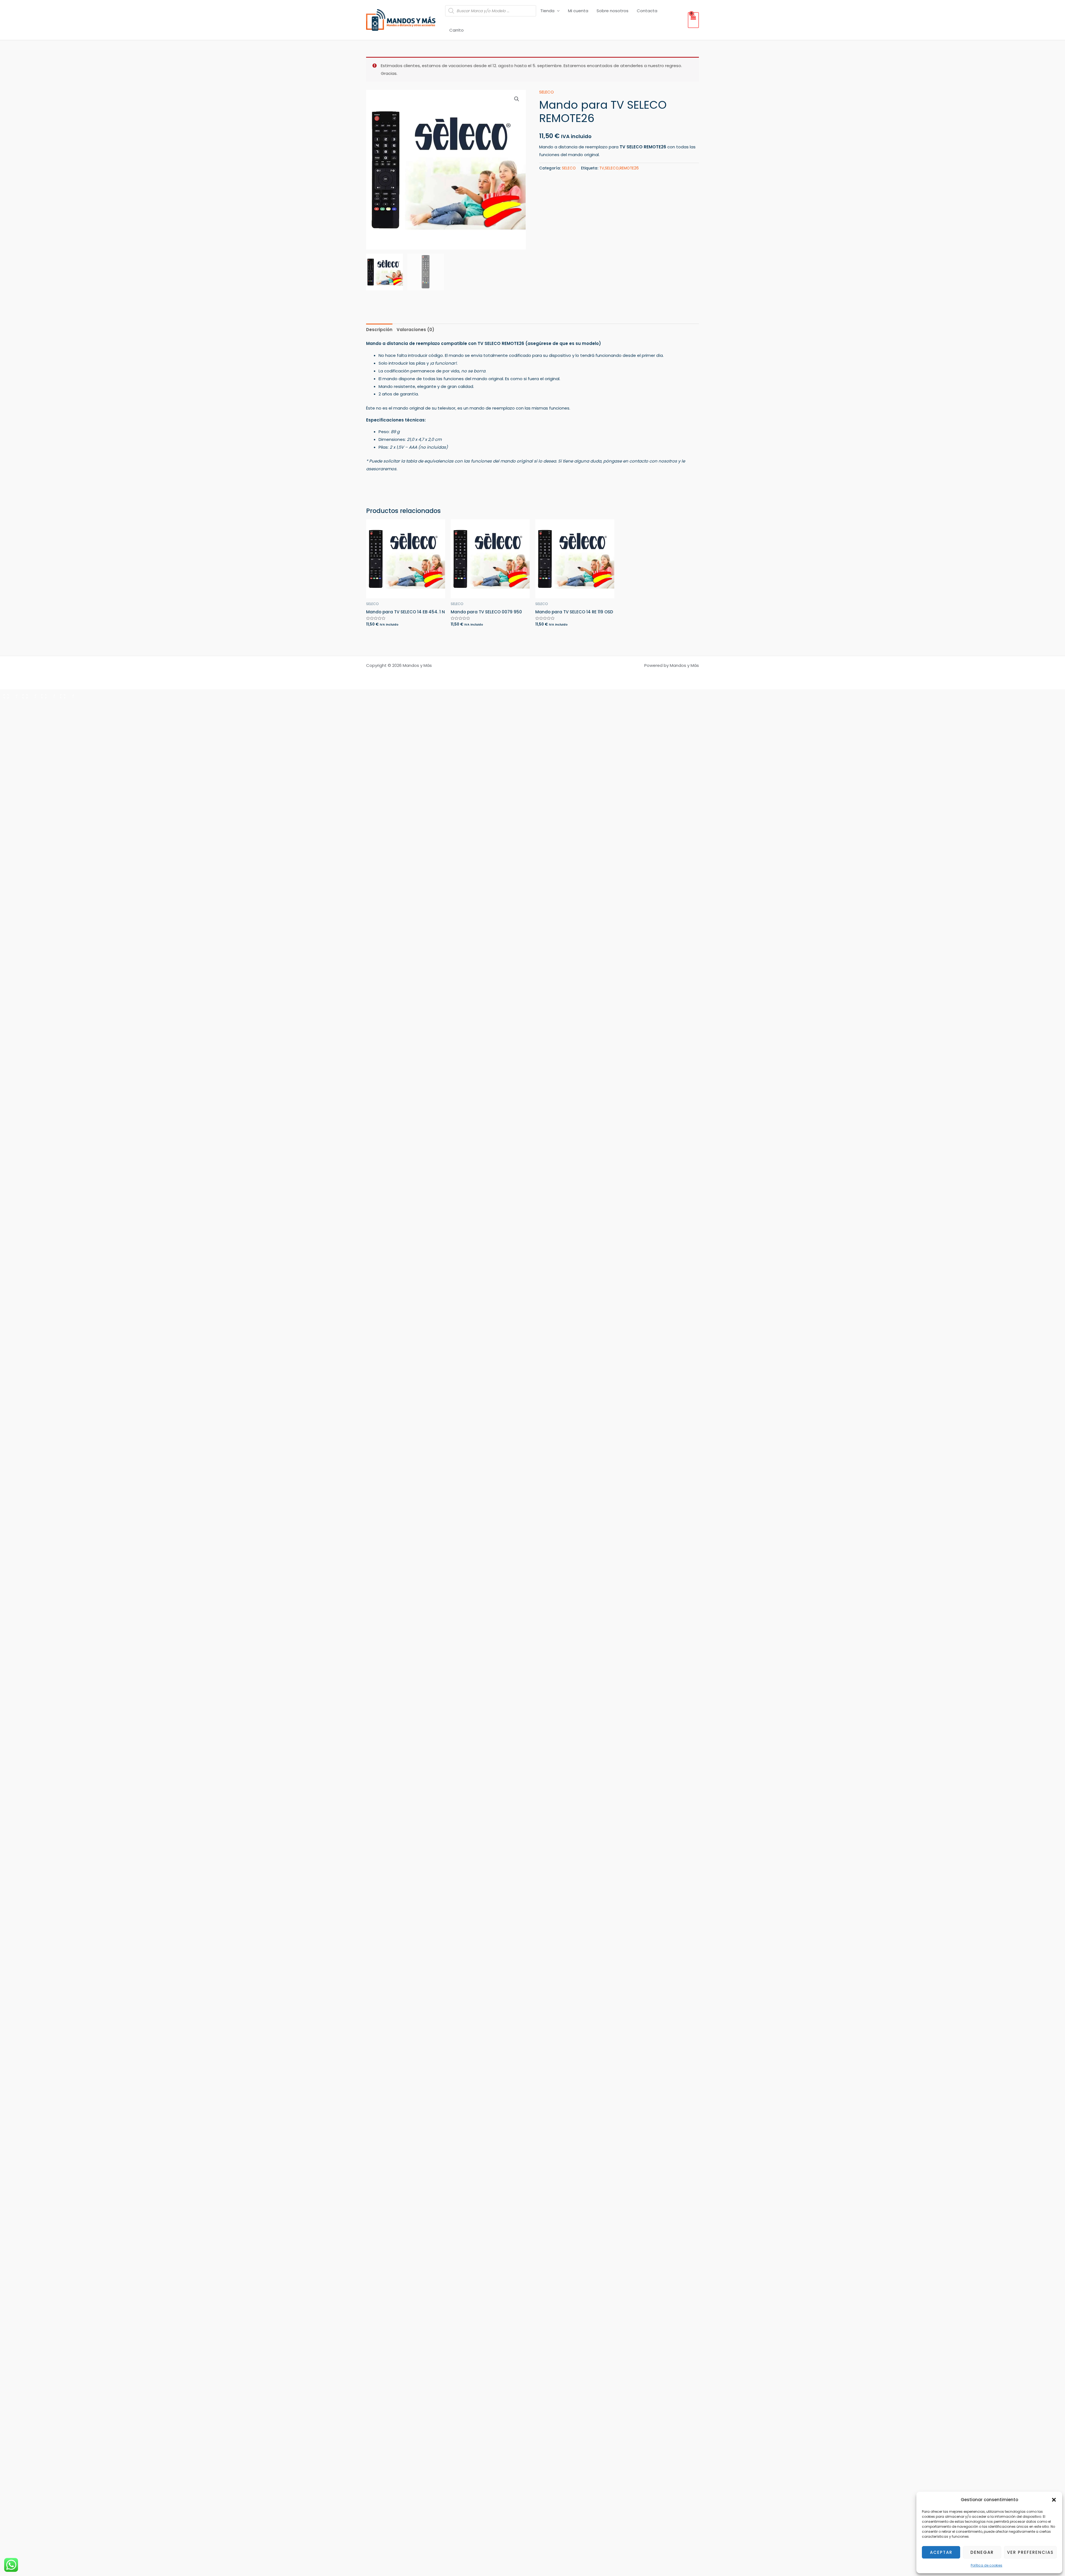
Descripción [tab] (379, 330)
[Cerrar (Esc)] (65, 695)
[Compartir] (47, 695)
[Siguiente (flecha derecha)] (28, 704)
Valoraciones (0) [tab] (415, 330)
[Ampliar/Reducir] (9, 695)
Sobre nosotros (613, 11)
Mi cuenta (578, 11)
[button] (1054, 2500)
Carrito (457, 30)
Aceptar (941, 2552)
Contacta (647, 11)
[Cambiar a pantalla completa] (28, 695)
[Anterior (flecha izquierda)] (9, 704)
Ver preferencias (1030, 2552)
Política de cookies (987, 2565)
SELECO (547, 92)
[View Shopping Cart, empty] (693, 20)
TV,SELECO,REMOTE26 (619, 168)
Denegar (982, 2552)
